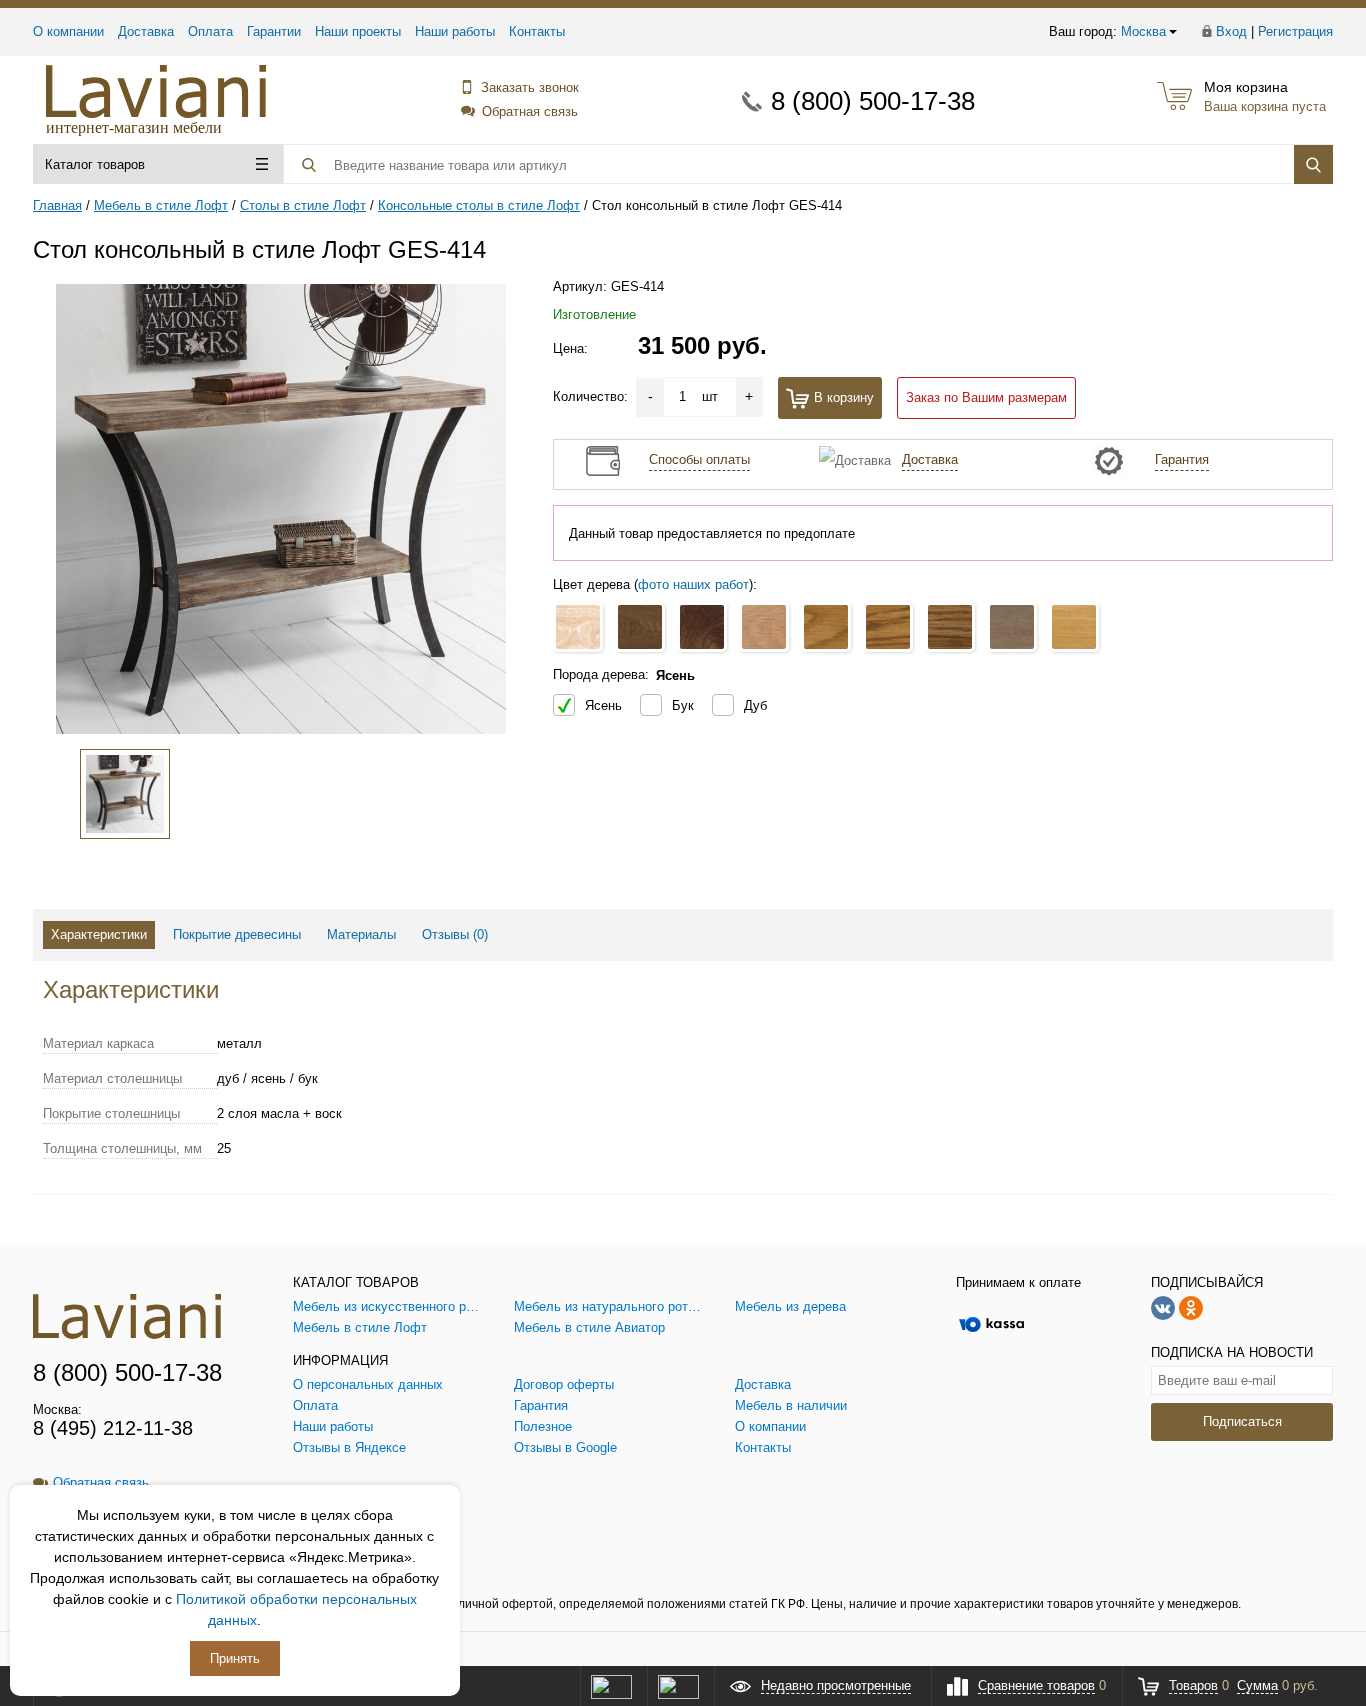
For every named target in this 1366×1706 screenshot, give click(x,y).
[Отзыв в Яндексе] (611, 1686)
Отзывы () (455, 934)
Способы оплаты (699, 459)
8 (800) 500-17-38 (873, 101)
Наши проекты (358, 31)
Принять (235, 1658)
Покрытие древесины (237, 934)
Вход (1231, 31)
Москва (1143, 31)
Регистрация (1295, 31)
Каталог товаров (95, 164)
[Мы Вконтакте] (1163, 1306)
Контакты (537, 31)
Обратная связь (530, 111)
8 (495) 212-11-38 (113, 1428)
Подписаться (1242, 1421)
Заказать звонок (530, 87)
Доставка (146, 31)
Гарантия (1182, 459)
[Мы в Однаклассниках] (1191, 1306)
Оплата (210, 31)
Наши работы (455, 31)
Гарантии (274, 31)
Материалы (361, 934)
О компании (68, 31)
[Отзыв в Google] (678, 1686)
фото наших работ (693, 584)
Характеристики (99, 934)
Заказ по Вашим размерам (986, 397)
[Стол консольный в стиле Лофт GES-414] (281, 508)
